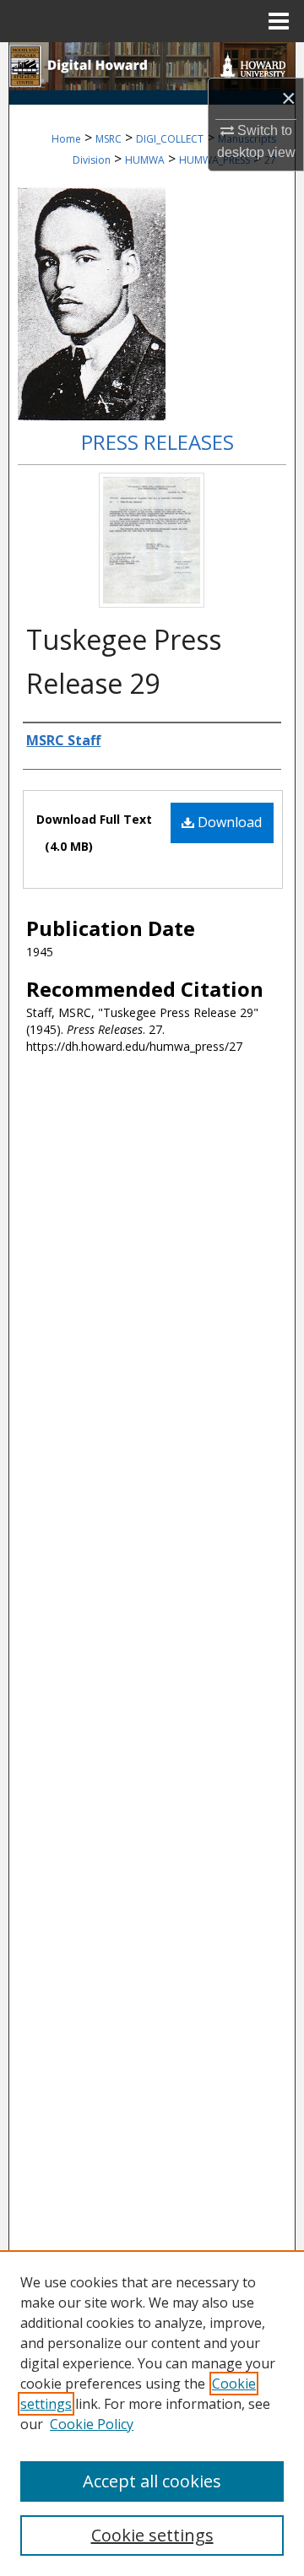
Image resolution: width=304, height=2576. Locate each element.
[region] (152, 2413)
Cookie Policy (92, 2424)
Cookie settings (152, 2535)
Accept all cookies (152, 2481)
